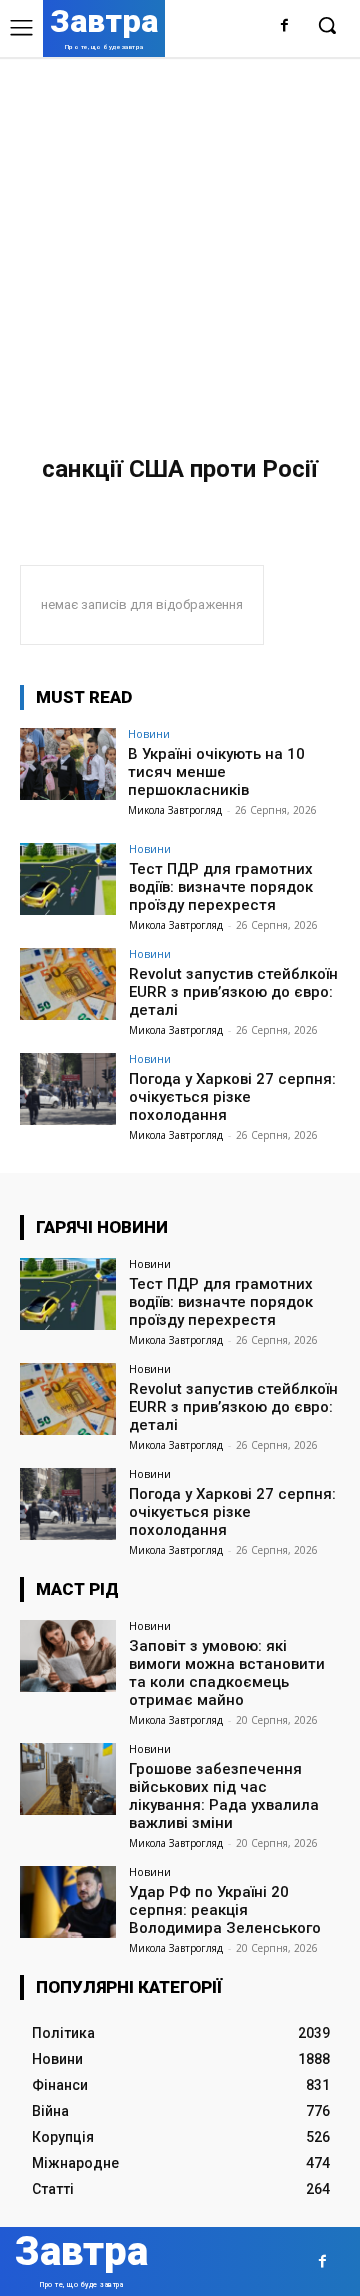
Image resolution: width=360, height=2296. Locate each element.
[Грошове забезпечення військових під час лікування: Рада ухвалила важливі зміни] (68, 1779)
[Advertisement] (180, 247)
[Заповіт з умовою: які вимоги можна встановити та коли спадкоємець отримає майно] (68, 1656)
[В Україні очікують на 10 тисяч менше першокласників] (68, 764)
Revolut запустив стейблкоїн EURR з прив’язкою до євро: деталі (233, 992)
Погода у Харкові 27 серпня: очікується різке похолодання (232, 1097)
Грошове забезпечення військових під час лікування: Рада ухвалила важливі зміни (224, 1796)
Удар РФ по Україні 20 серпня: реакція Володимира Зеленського (225, 1910)
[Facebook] (284, 26)
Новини (149, 733)
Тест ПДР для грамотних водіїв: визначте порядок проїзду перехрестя (221, 887)
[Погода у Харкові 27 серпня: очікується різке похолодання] (68, 1089)
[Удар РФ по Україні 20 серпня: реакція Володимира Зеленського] (68, 1902)
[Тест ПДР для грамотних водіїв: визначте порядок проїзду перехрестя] (68, 879)
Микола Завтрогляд (175, 810)
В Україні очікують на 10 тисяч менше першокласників (216, 772)
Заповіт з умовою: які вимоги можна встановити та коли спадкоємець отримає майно (227, 1673)
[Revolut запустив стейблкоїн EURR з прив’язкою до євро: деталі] (68, 984)
